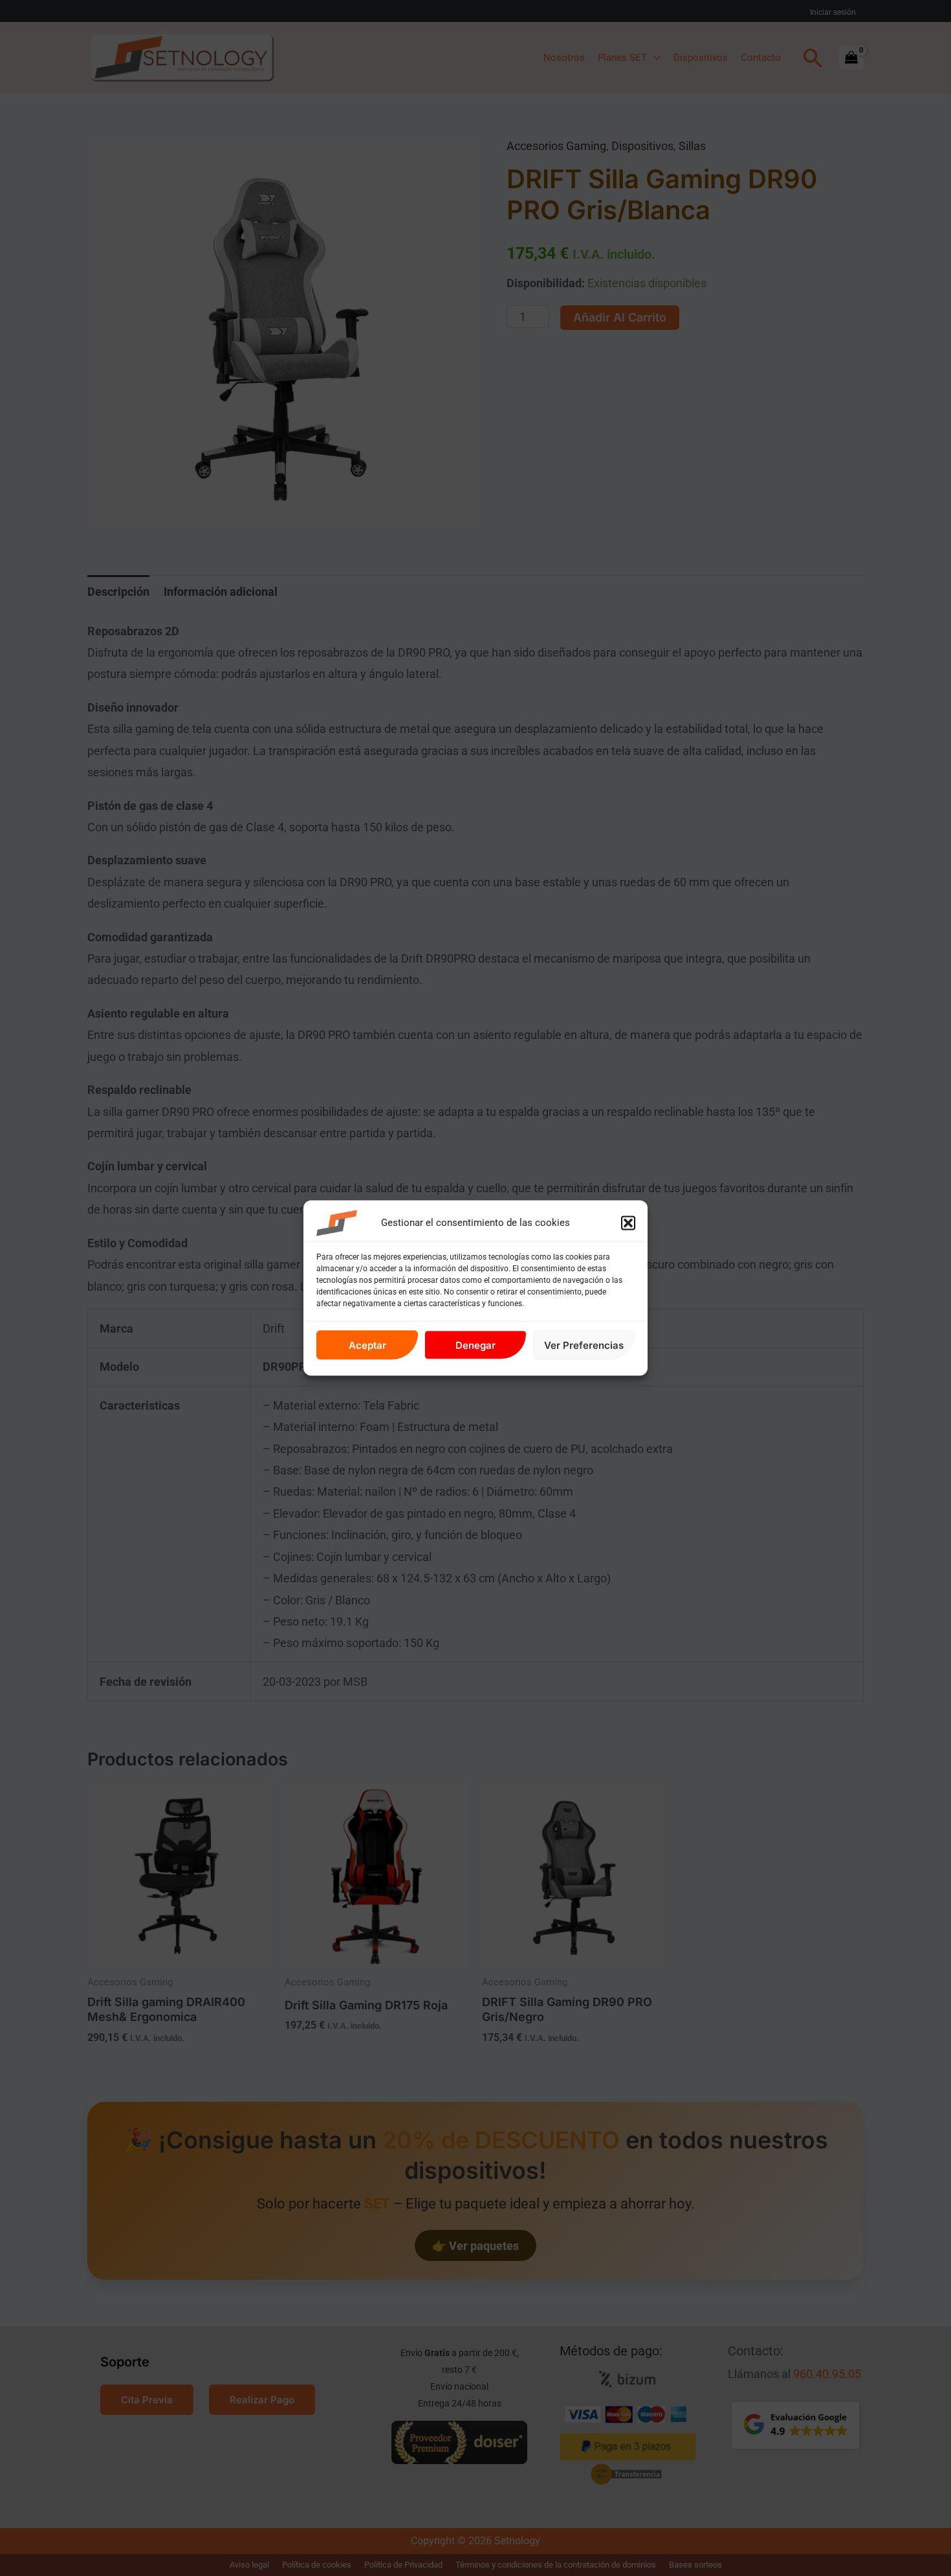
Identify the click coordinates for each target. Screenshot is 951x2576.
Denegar (475, 1345)
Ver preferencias (584, 1345)
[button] (628, 1223)
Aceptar (367, 1345)
